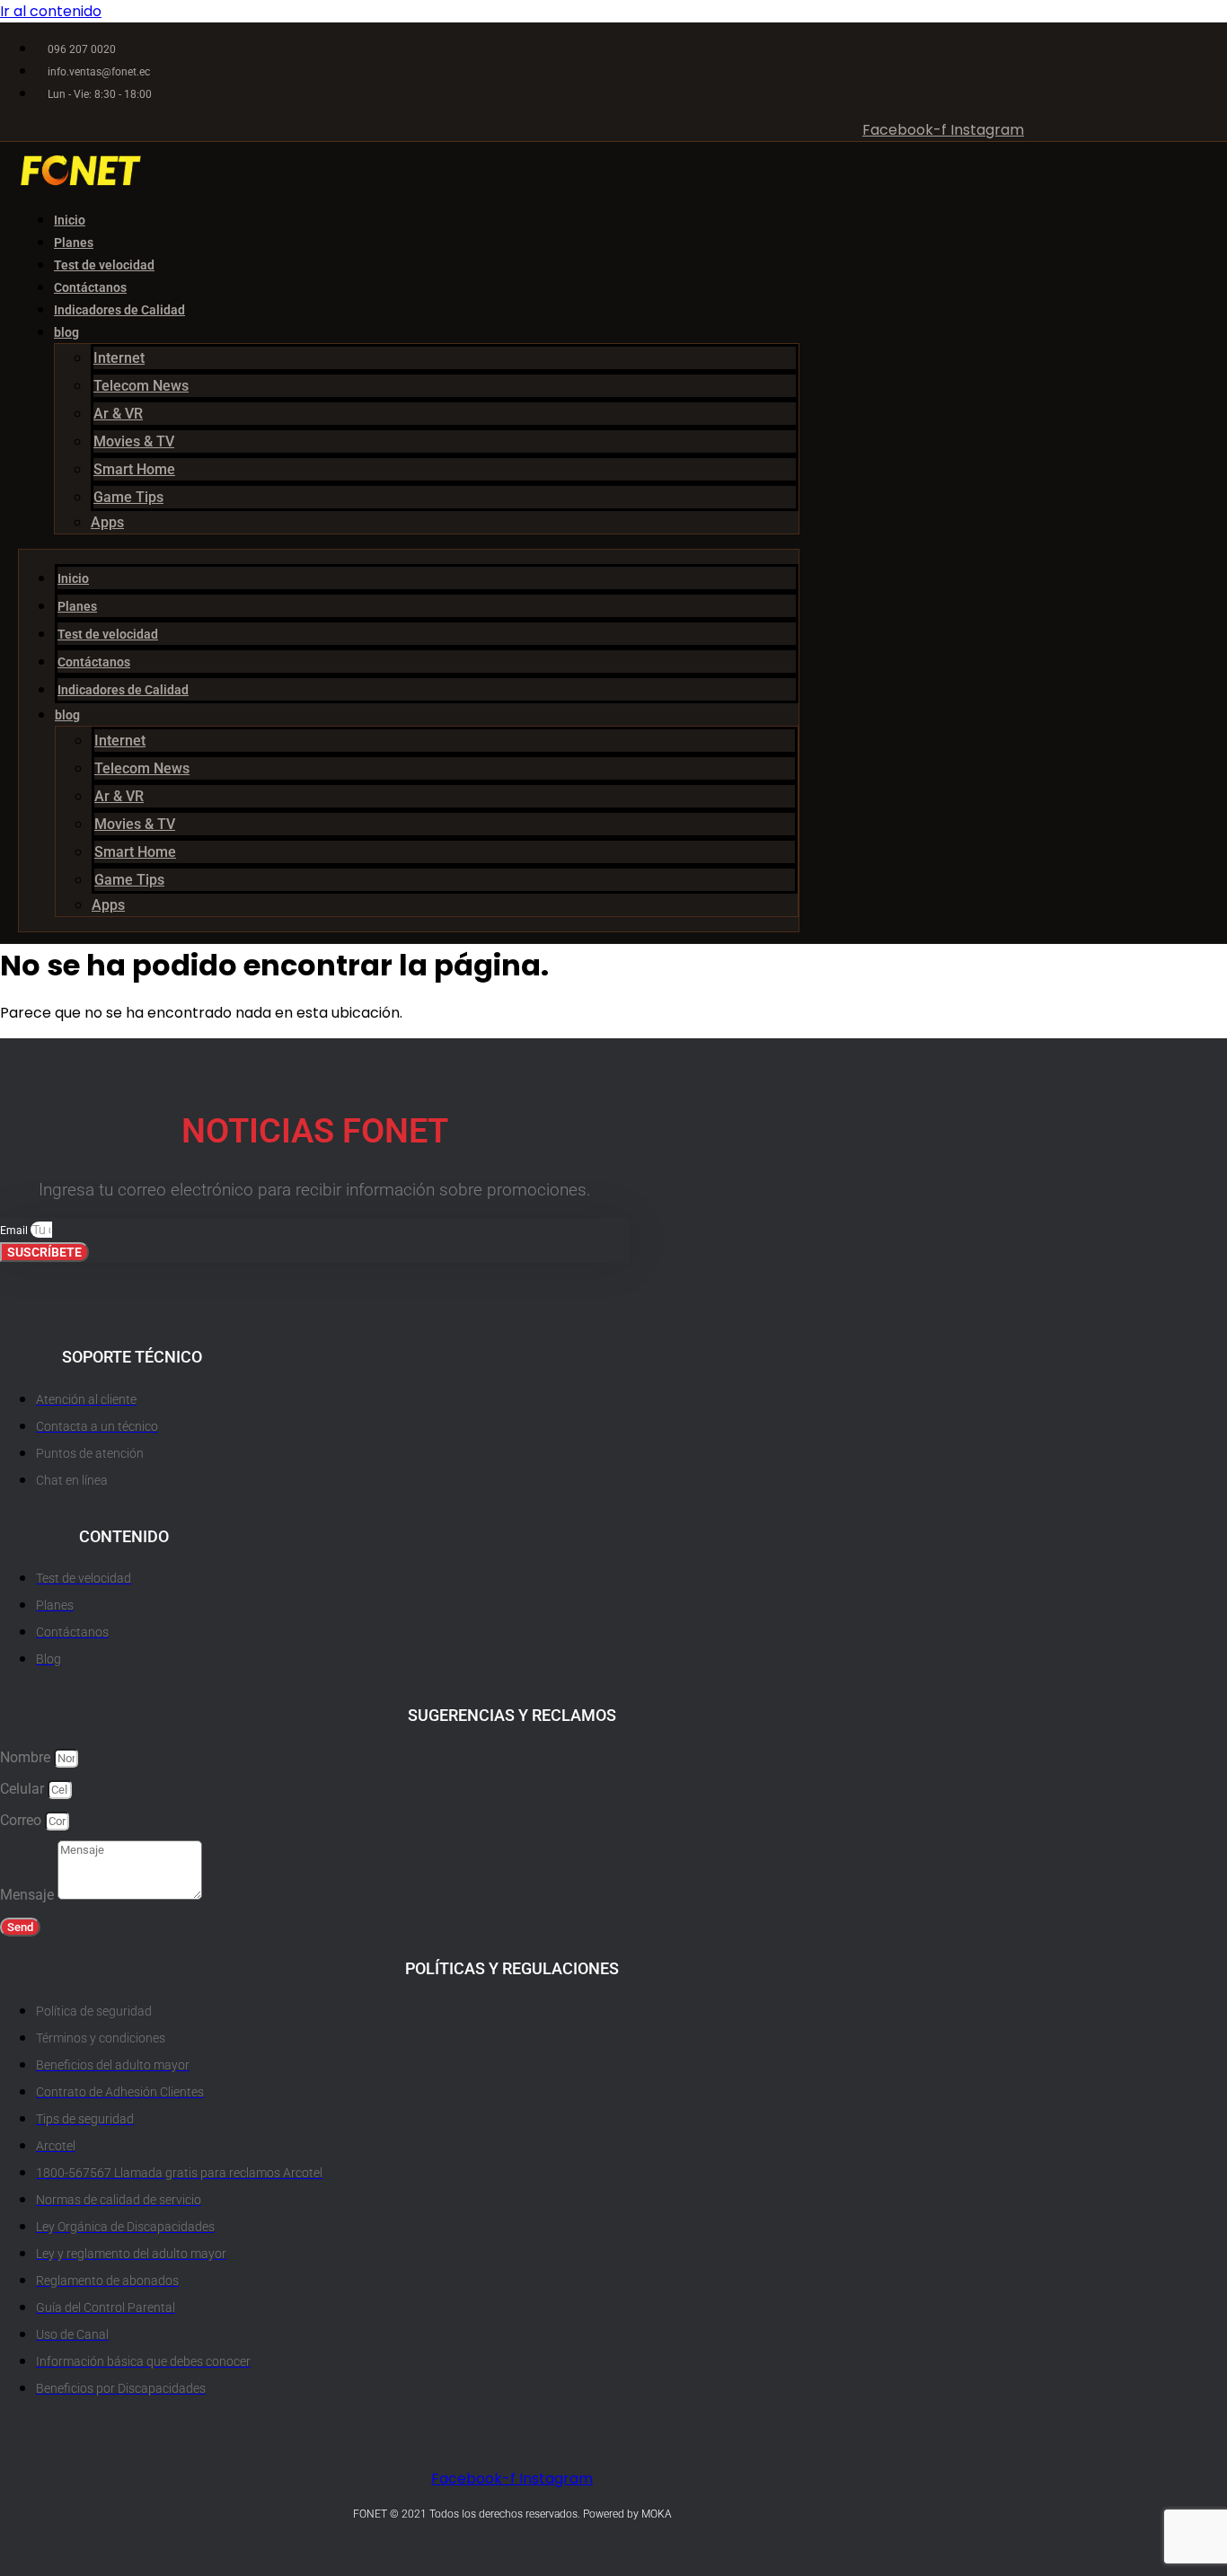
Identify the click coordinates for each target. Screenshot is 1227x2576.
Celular (24, 1789)
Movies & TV (134, 441)
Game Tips (128, 497)
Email (15, 1231)
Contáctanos (90, 287)
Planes (74, 243)
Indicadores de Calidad (119, 310)
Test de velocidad (104, 265)
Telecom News (141, 386)
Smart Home (134, 469)
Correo (22, 1820)
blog (66, 332)
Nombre (27, 1757)
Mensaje (29, 1895)
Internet (119, 358)
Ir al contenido (51, 11)
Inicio (70, 220)
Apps (107, 522)
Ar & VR (118, 414)
